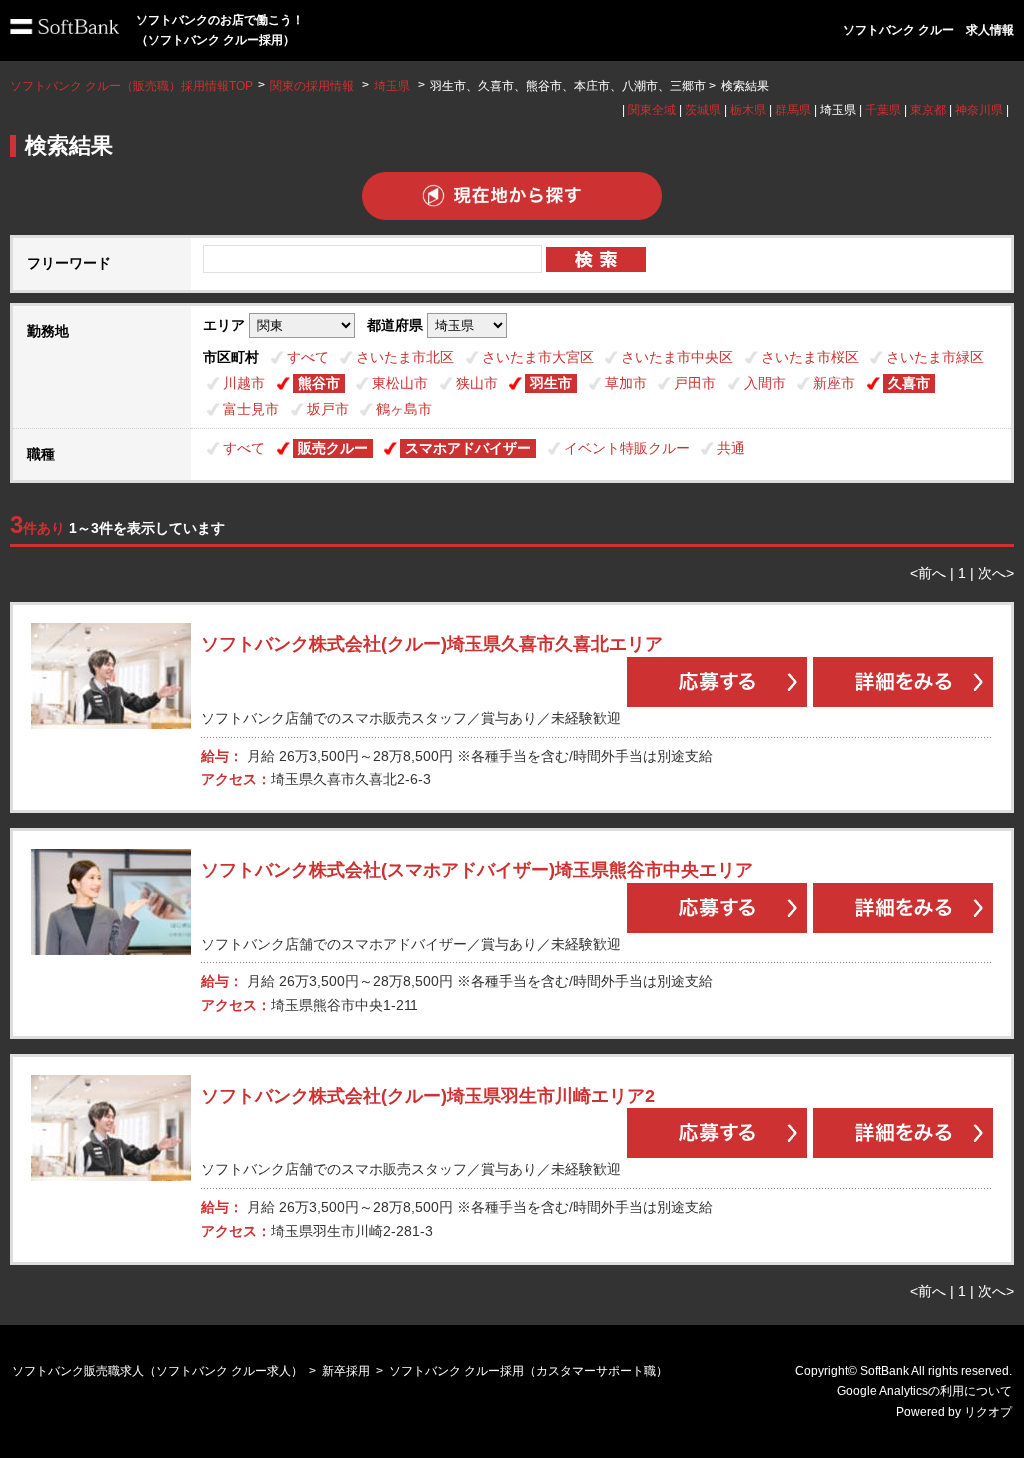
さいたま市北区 (405, 357)
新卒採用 (346, 1371)
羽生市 (551, 383)
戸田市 (695, 383)
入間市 (765, 383)
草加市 (626, 383)
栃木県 (748, 110)
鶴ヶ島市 (404, 409)
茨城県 (703, 110)
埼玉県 (392, 86)
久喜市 (909, 383)
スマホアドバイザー (468, 448)
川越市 (244, 383)
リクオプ (988, 1412)
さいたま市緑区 (935, 357)
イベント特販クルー (627, 448)
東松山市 (400, 383)
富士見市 (251, 409)
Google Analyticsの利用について (924, 1391)
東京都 (928, 110)
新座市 (834, 383)
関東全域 (652, 110)
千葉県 (883, 110)
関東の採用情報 (313, 86)
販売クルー (333, 448)
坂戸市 (328, 409)
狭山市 (477, 383)
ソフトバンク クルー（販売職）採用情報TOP (131, 86)
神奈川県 (979, 110)
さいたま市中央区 (677, 357)
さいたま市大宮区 (538, 357)
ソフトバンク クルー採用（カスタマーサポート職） (528, 1371)
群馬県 (793, 110)
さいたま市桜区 (810, 357)
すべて (308, 357)
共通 (731, 448)
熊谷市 (319, 383)
